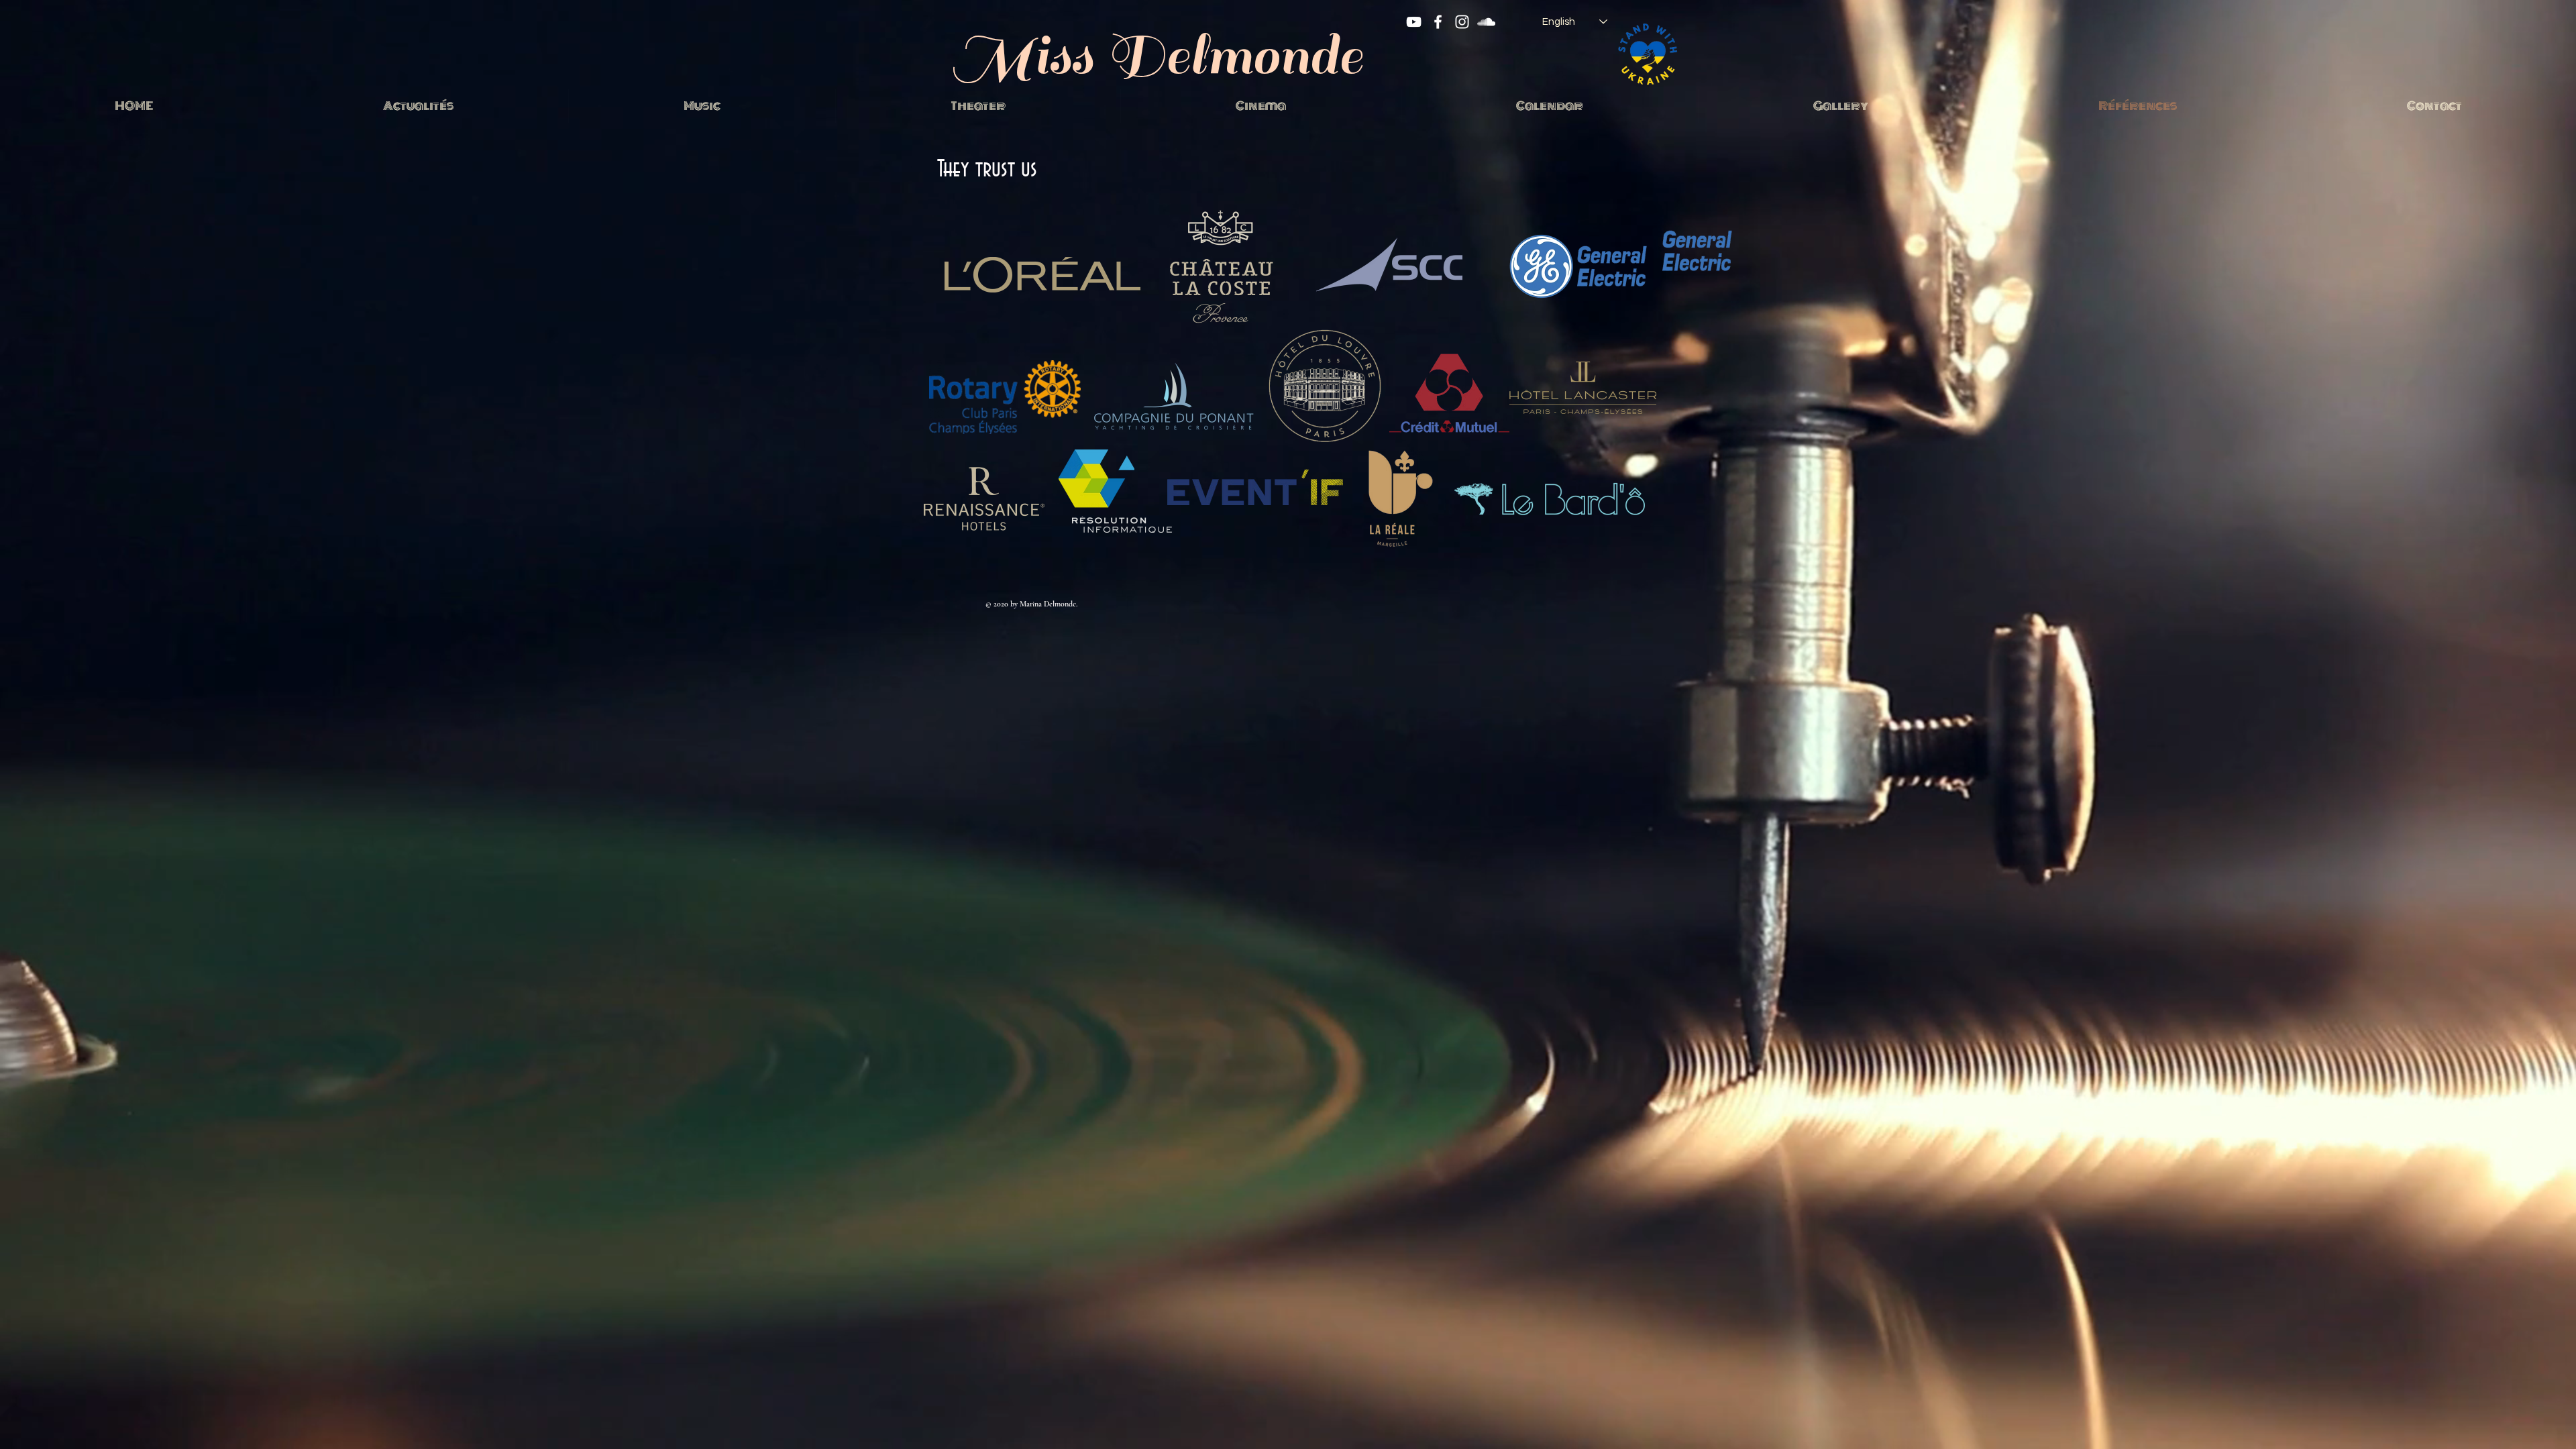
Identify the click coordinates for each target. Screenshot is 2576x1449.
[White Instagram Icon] (1462, 22)
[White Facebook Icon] (1438, 22)
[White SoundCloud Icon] (1486, 22)
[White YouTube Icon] (1414, 22)
